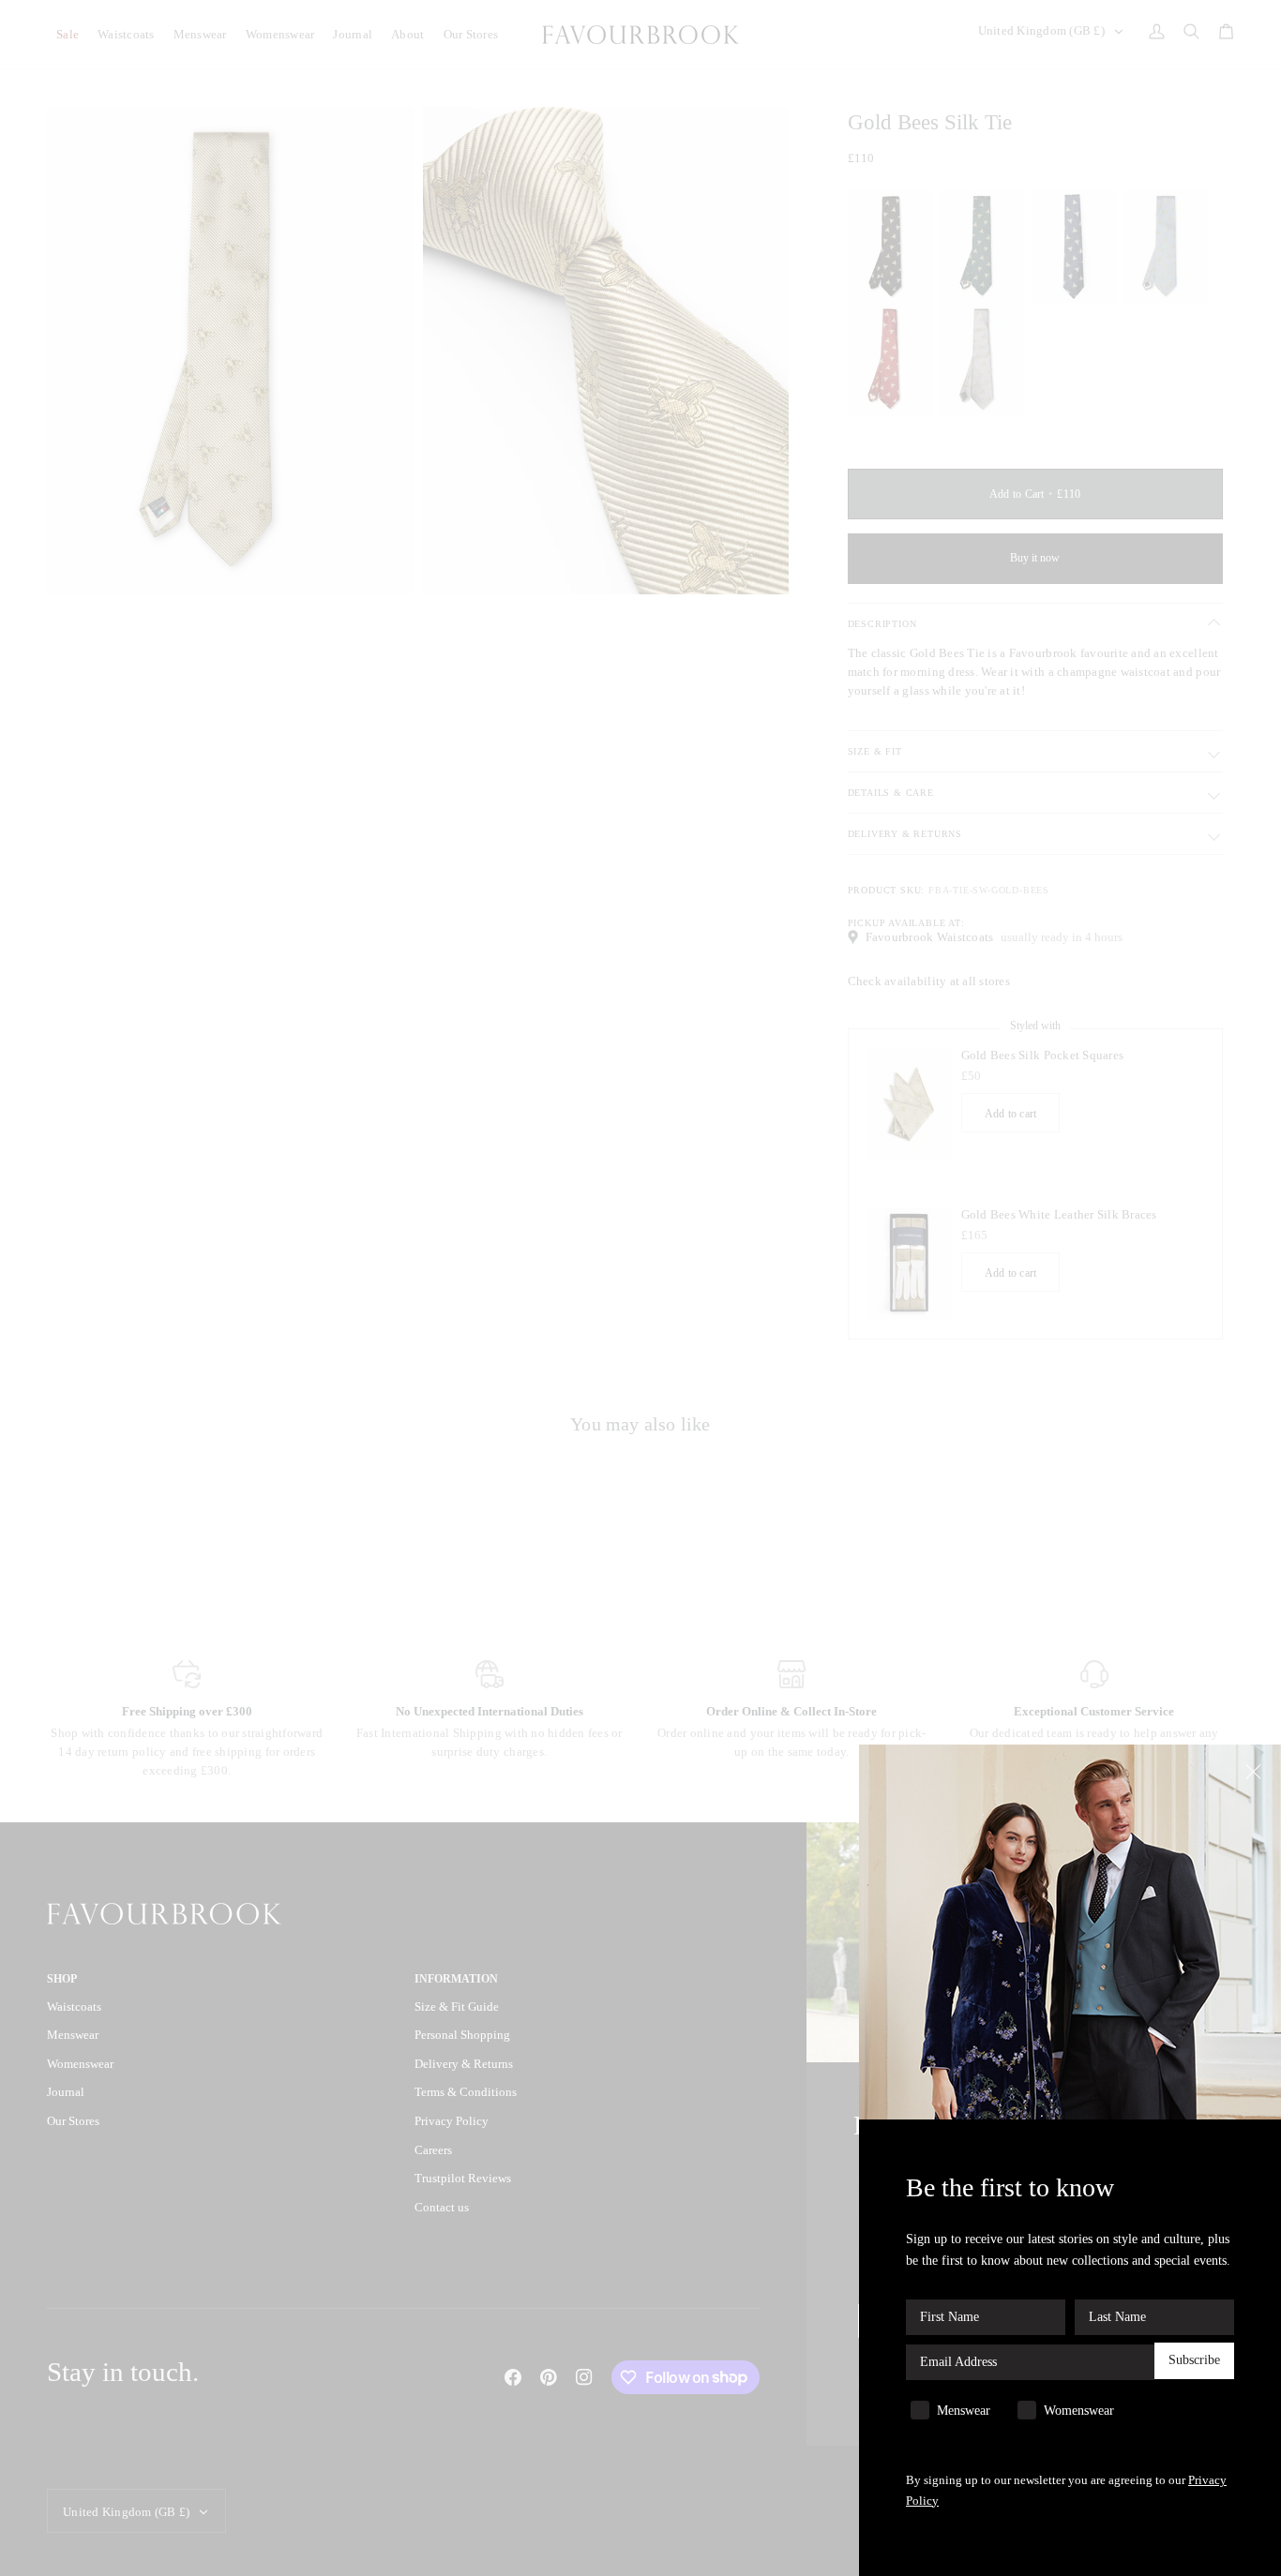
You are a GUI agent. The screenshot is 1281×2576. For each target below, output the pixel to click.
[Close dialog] (1255, 1770)
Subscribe (1194, 2361)
